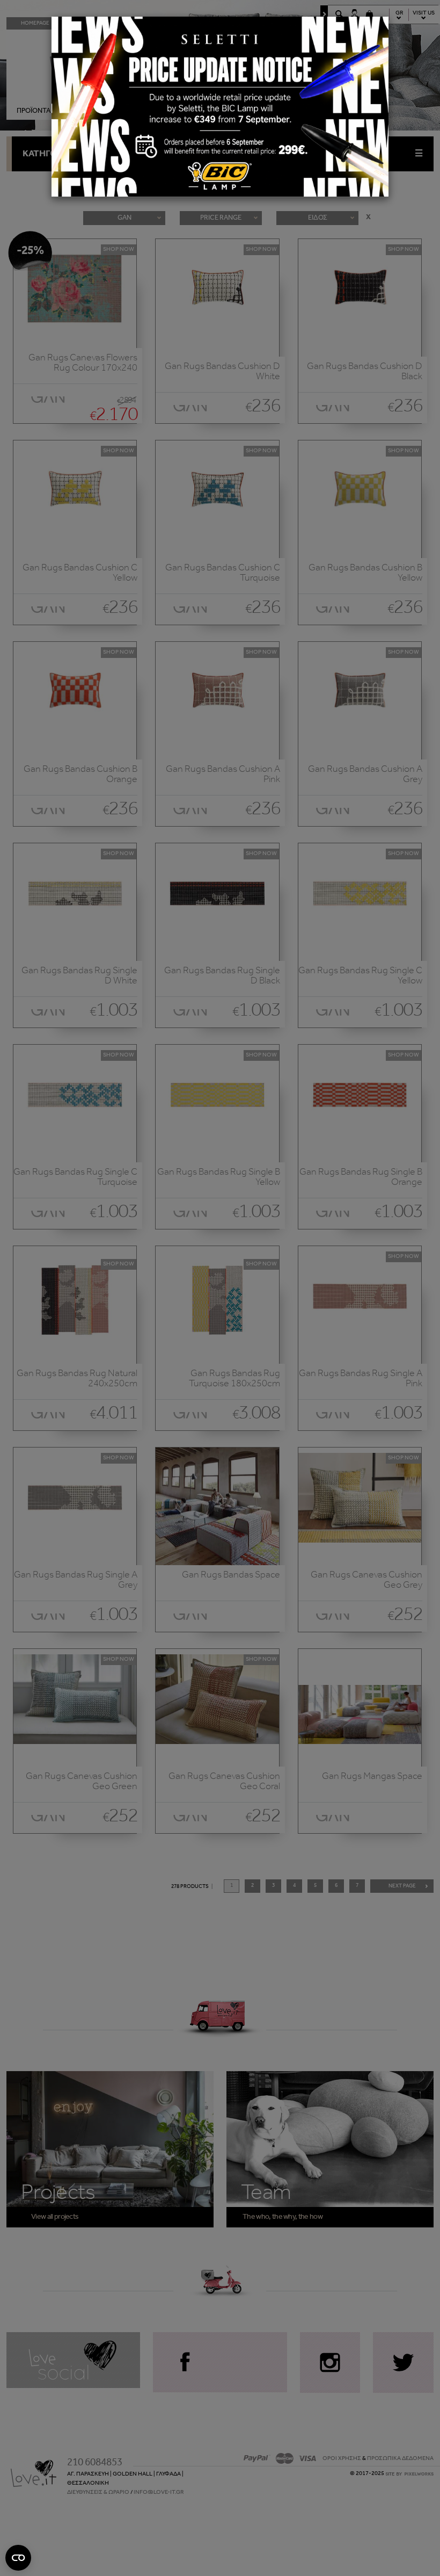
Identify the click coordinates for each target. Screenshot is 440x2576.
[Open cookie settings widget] (18, 2558)
